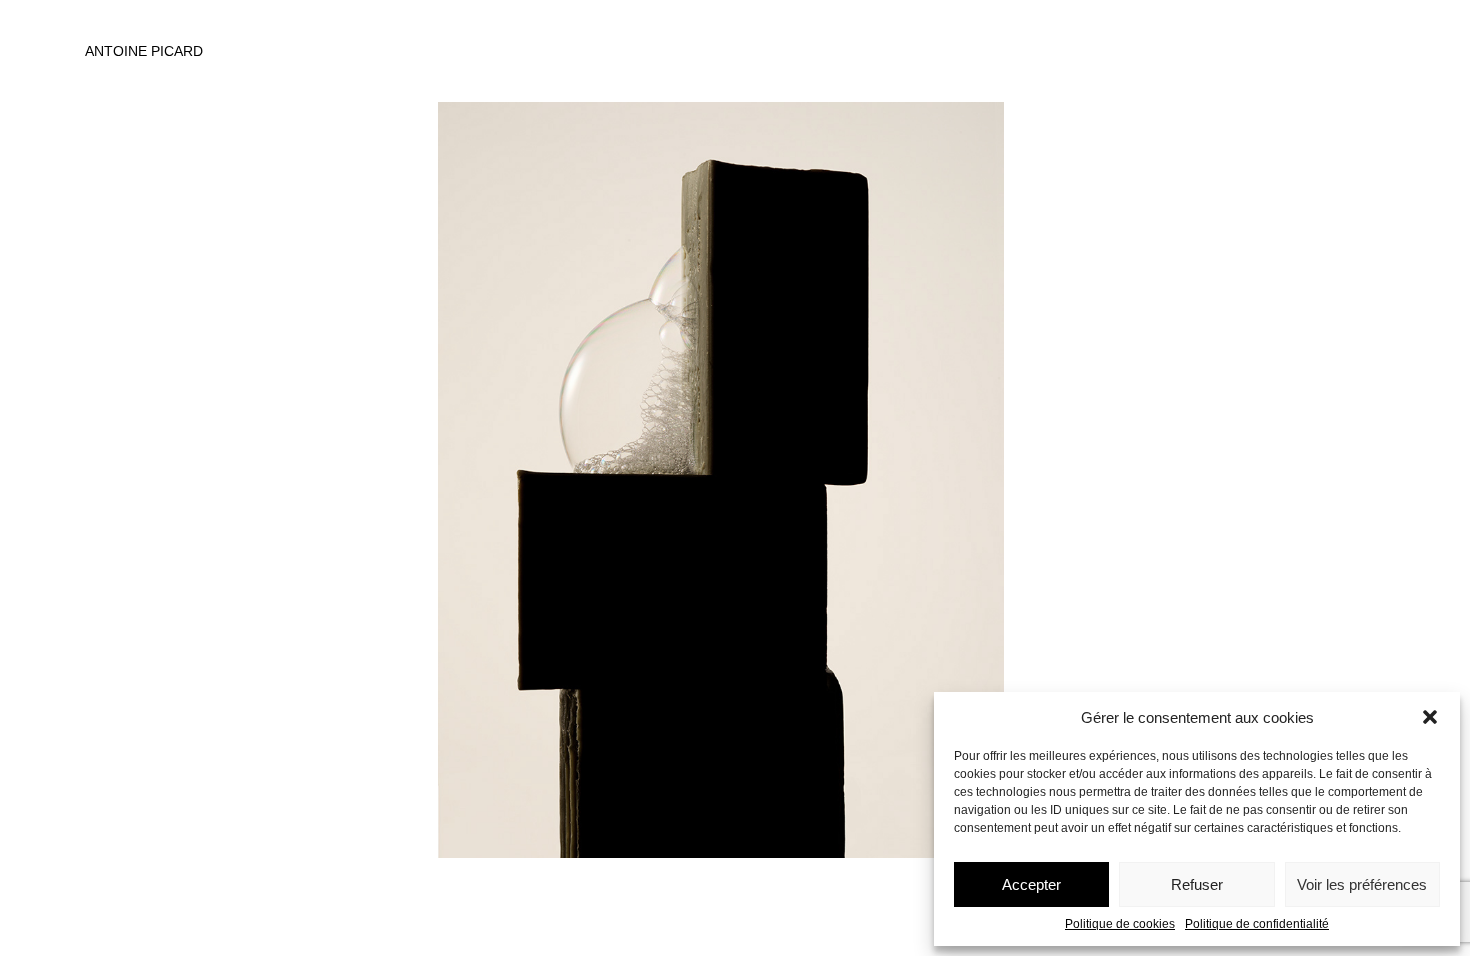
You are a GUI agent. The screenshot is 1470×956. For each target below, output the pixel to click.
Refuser (1197, 884)
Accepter (1031, 884)
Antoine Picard (144, 51)
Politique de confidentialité (1257, 924)
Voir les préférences (1362, 884)
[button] (1430, 717)
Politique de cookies (1120, 924)
